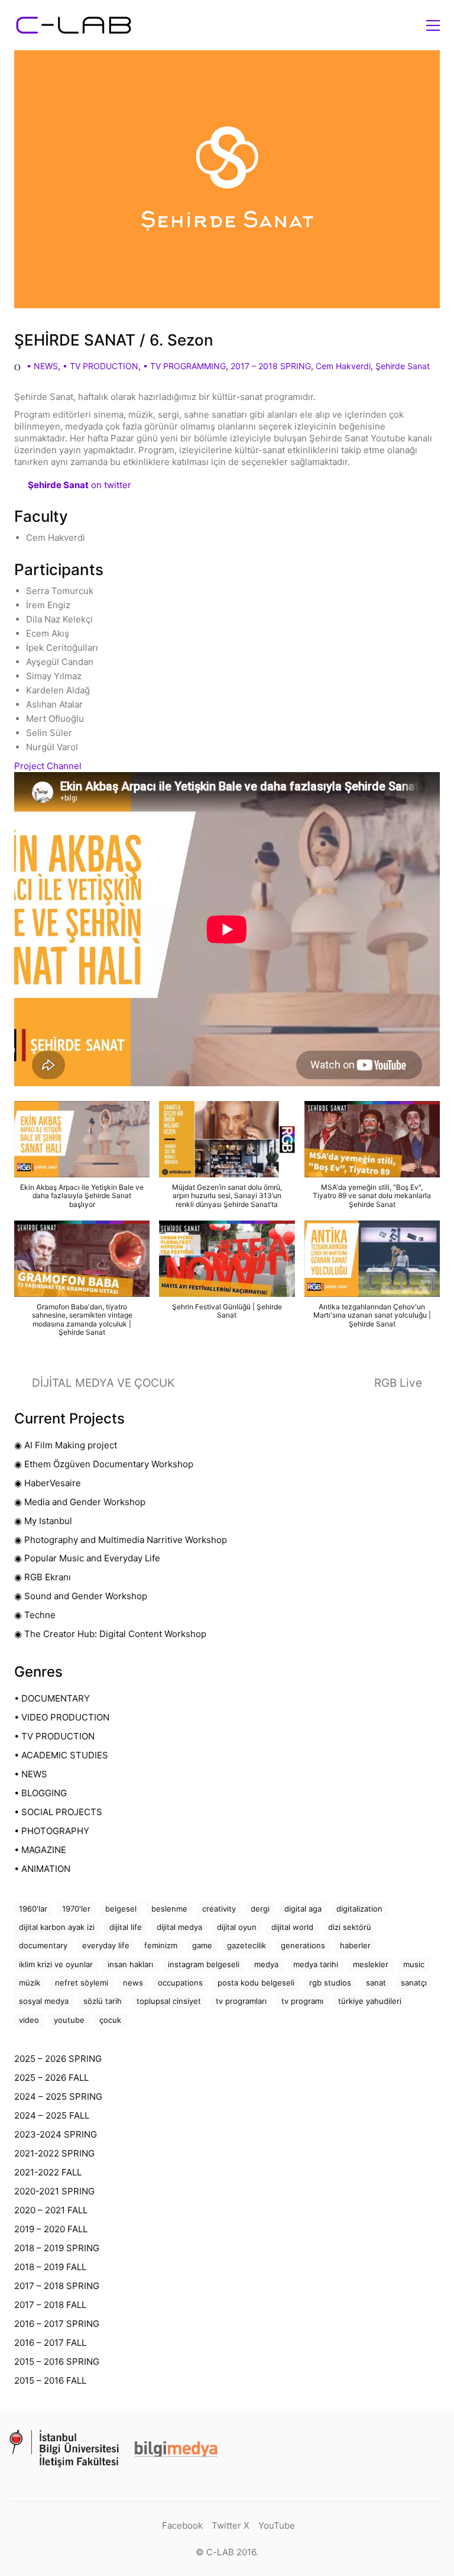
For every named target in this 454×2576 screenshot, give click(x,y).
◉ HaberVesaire (48, 1483)
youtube (69, 2020)
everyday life (106, 1945)
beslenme (169, 1909)
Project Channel (48, 766)
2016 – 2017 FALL (50, 2343)
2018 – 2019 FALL (50, 2267)
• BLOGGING (40, 1793)
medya (266, 1964)
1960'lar (33, 1909)
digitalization (359, 1909)
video (29, 2020)
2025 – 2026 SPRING (58, 2059)
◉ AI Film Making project (66, 1445)
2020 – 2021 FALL (51, 2210)
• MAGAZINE (40, 1850)
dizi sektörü (350, 1927)
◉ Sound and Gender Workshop (81, 1596)
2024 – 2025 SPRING (58, 2096)
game (202, 1945)
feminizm (161, 1945)
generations (303, 1945)
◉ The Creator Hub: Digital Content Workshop (110, 1634)
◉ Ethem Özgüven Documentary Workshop (104, 1464)
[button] (433, 25)
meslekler (371, 1964)
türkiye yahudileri (370, 2001)
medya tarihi (316, 1964)
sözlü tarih (103, 2001)
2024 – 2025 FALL (52, 2115)
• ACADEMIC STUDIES (61, 1755)
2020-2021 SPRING (54, 2191)
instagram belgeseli (204, 1964)
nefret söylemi (82, 1983)
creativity (219, 1909)
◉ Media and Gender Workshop (80, 1502)
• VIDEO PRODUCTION (62, 1717)
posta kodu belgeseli (256, 1983)
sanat (376, 1983)
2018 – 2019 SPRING (57, 2248)
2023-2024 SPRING (56, 2134)
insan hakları (130, 1964)
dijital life (126, 1927)
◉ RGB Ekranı (43, 1577)
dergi (260, 1909)
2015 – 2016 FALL (50, 2380)
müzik (30, 1983)
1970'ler (76, 1909)
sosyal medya (44, 2001)
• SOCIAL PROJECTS (58, 1812)
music (414, 1964)
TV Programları (241, 2001)
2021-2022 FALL (48, 2172)
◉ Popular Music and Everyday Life (87, 1558)
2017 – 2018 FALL (50, 2305)
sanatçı (414, 1983)
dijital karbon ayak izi (57, 1927)
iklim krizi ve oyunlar (56, 1964)
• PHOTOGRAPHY (52, 1831)
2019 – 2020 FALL (51, 2229)
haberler (355, 1945)
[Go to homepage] (73, 25)
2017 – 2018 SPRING (271, 366)
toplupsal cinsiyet (169, 2001)
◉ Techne (35, 1615)
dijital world (292, 1927)
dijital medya (179, 1927)
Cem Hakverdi (343, 366)
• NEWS (42, 366)
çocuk (110, 2020)
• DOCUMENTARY (52, 1698)
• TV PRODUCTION (100, 366)
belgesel (121, 1909)
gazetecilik (247, 1945)
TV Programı (302, 2001)
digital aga (303, 1909)
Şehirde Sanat (403, 366)
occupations (180, 1983)
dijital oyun (237, 1927)
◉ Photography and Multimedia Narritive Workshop (121, 1540)
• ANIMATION (42, 1869)
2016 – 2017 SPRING (57, 2324)
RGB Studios (330, 1983)
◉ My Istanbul (43, 1521)
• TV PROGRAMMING (184, 366)
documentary (43, 1945)
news (133, 1983)
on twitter (80, 485)
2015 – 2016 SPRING (57, 2362)
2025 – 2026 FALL (51, 2078)
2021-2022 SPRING (54, 2153)
